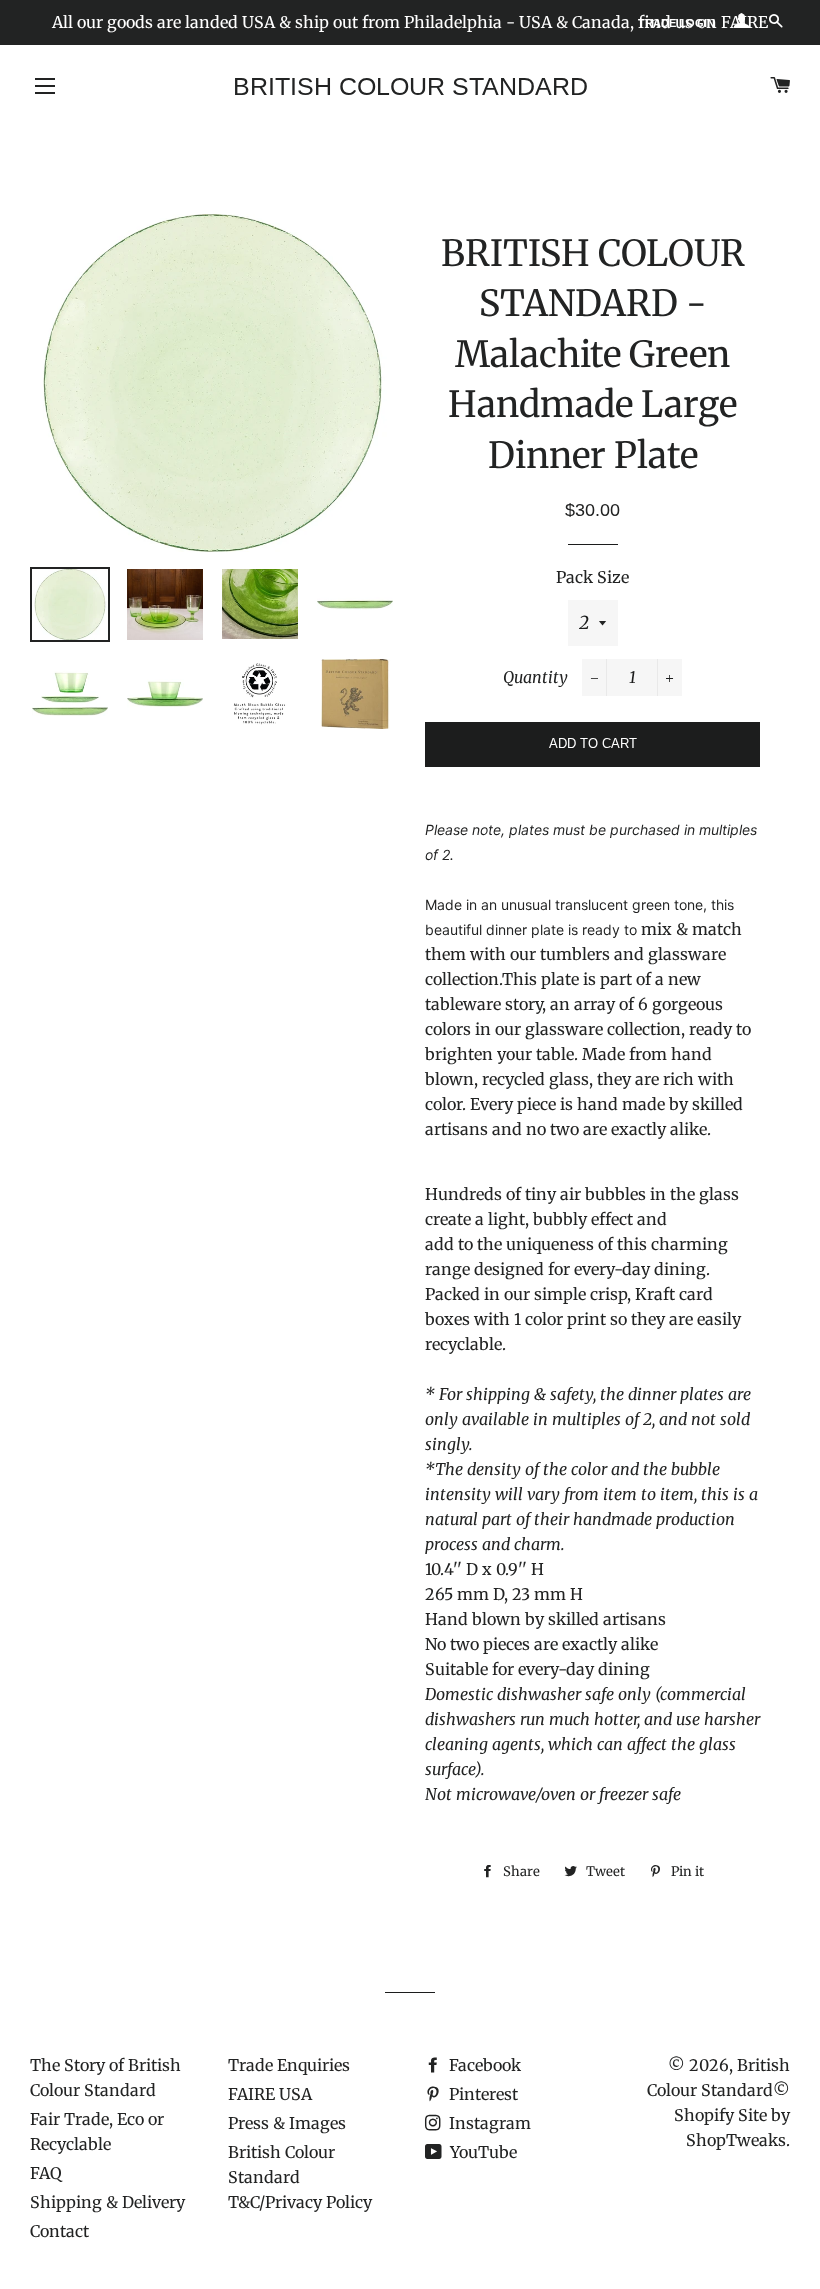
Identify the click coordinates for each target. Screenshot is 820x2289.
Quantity (535, 677)
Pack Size (592, 577)
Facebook (483, 2065)
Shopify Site (720, 2115)
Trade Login (676, 23)
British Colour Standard (410, 86)
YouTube (481, 2152)
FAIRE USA (270, 2094)
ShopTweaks (736, 2140)
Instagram (488, 2123)
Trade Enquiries (289, 2065)
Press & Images (287, 2123)
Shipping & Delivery (107, 2202)
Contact (59, 2231)
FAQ (46, 2173)
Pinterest (481, 2094)
